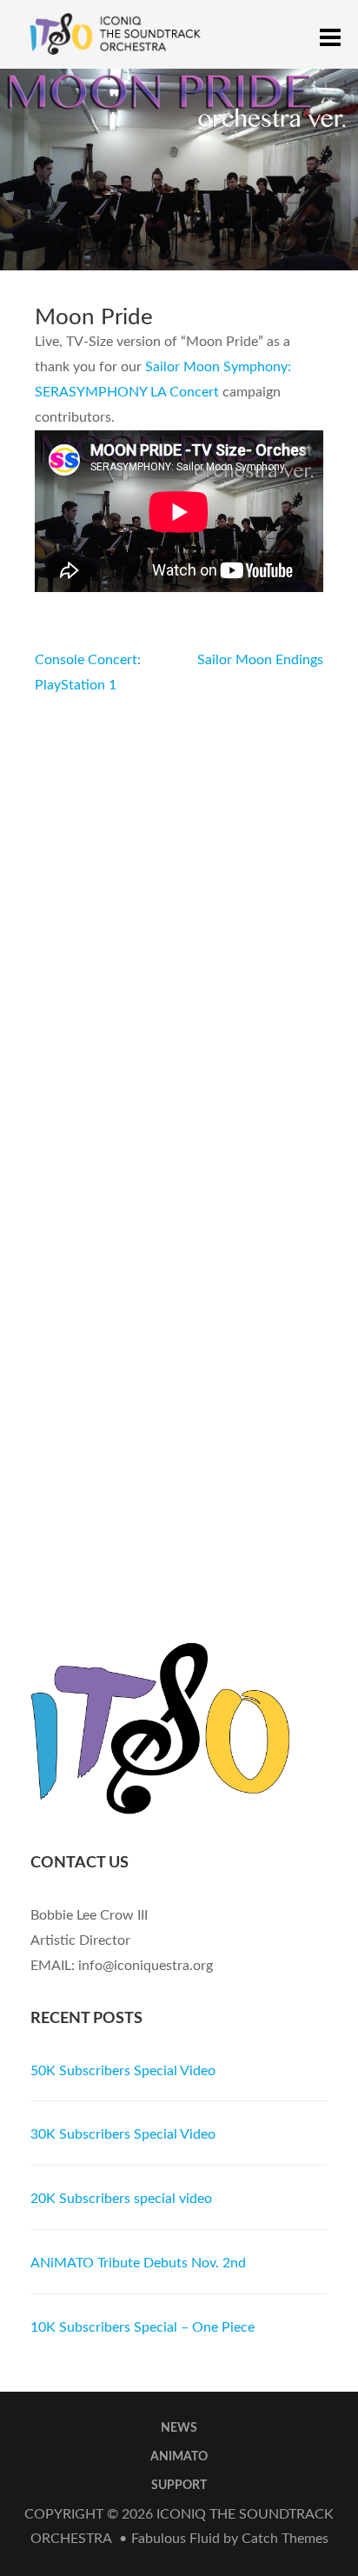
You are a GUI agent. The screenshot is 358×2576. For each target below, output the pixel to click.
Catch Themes (285, 2539)
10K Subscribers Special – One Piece (143, 2327)
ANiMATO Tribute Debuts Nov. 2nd (138, 2263)
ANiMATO (179, 2457)
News (179, 2428)
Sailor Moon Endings (260, 660)
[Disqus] (179, 915)
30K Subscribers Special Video (123, 2134)
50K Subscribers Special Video (123, 2071)
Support (179, 2486)
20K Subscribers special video (121, 2199)
